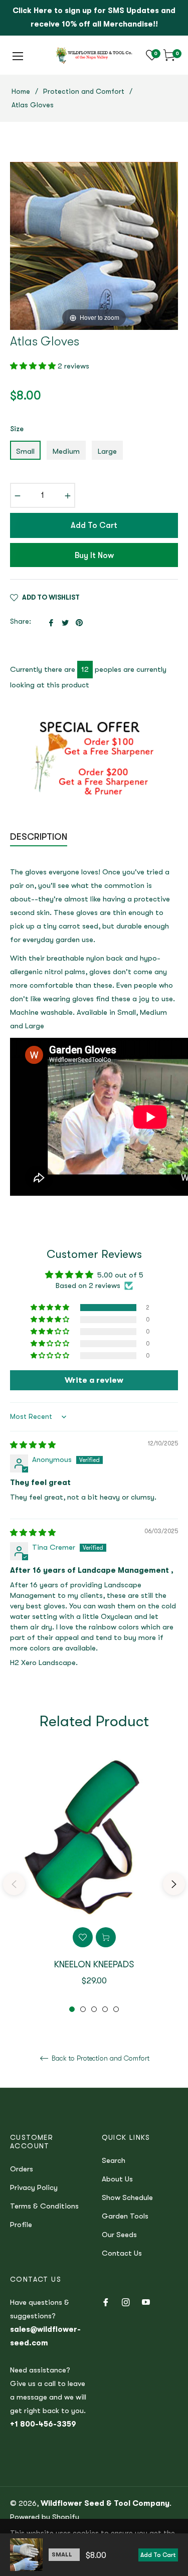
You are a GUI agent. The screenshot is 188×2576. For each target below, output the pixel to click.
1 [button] (72, 2009)
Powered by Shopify (45, 2517)
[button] (34, 366)
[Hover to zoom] (94, 245)
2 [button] (83, 2009)
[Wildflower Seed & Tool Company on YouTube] (146, 2302)
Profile (21, 2225)
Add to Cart (158, 2555)
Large (107, 451)
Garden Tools (125, 2216)
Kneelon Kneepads (94, 1964)
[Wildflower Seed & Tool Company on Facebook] (106, 2302)
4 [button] (105, 2009)
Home (21, 91)
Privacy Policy (34, 2187)
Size (17, 429)
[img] (33, 1445)
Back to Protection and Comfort (100, 2058)
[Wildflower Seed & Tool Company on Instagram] (126, 2302)
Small (25, 451)
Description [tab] (39, 837)
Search (114, 2160)
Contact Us (122, 2253)
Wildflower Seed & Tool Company (105, 2503)
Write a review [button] (94, 1380)
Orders (22, 2169)
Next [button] (174, 1884)
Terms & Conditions (44, 2206)
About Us (117, 2179)
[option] (94, 1884)
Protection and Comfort (84, 91)
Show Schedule (127, 2197)
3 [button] (94, 2009)
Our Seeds (119, 2235)
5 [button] (116, 2009)
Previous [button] (14, 1884)
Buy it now (94, 556)
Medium (66, 451)
